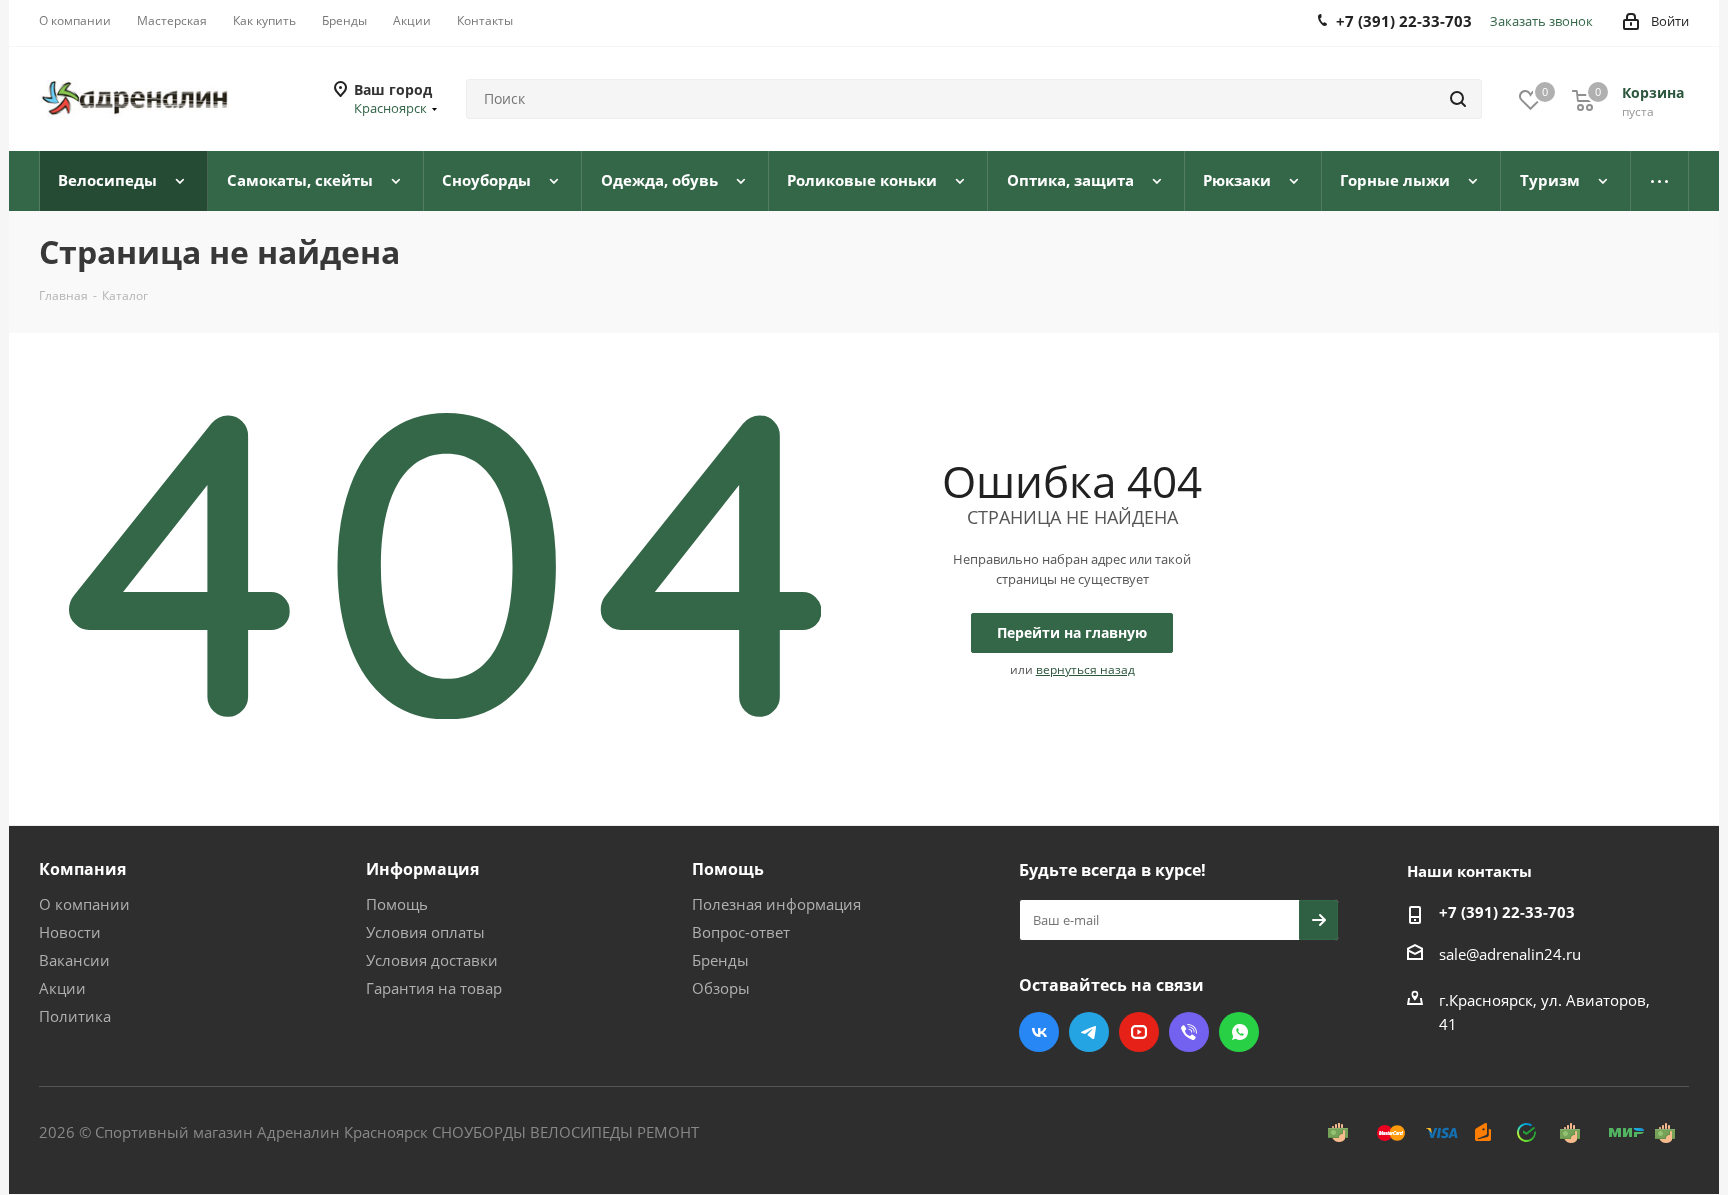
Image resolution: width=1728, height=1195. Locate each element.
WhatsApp (1239, 1032)
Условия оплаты (425, 932)
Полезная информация (776, 904)
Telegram (1089, 1032)
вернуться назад (1085, 669)
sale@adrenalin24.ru (1510, 954)
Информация (422, 869)
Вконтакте (1039, 1032)
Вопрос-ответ (741, 932)
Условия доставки (432, 960)
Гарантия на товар (434, 988)
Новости (70, 932)
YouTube (1139, 1032)
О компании (84, 904)
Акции (62, 988)
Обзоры (721, 988)
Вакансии (74, 960)
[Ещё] (1660, 181)
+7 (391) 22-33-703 (1507, 912)
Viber (1189, 1032)
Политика (75, 1016)
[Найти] (1458, 99)
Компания (82, 869)
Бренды (720, 960)
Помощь (397, 904)
